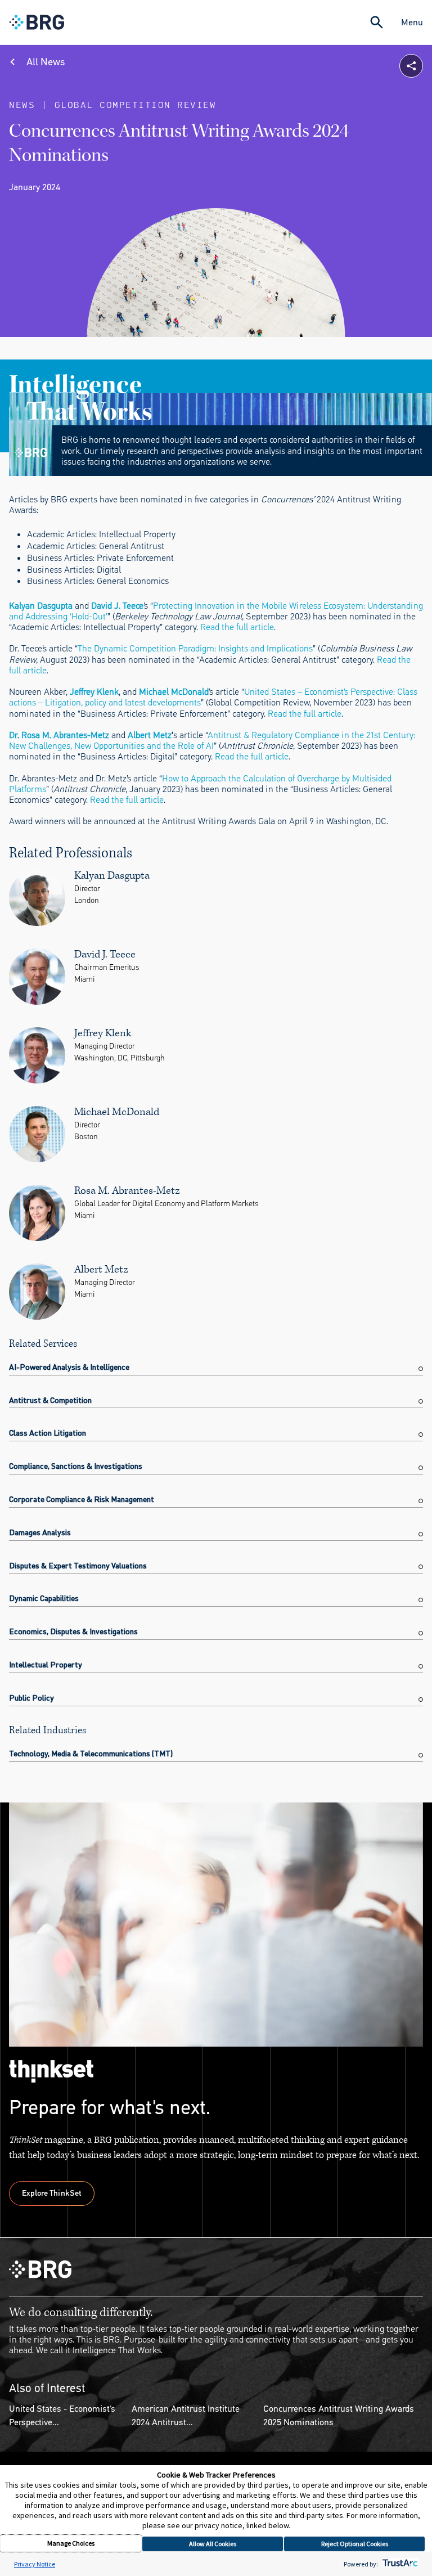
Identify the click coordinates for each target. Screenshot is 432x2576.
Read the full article (237, 627)
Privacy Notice (35, 2564)
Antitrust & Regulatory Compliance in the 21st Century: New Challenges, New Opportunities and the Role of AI (212, 740)
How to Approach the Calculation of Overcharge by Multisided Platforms (200, 784)
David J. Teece (117, 606)
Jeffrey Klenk (94, 692)
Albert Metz (150, 735)
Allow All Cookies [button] (213, 2544)
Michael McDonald (174, 692)
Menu (412, 22)
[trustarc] (399, 2564)
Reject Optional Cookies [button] (355, 2544)
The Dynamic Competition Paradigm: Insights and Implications (195, 648)
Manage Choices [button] (71, 2543)
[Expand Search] (377, 22)
